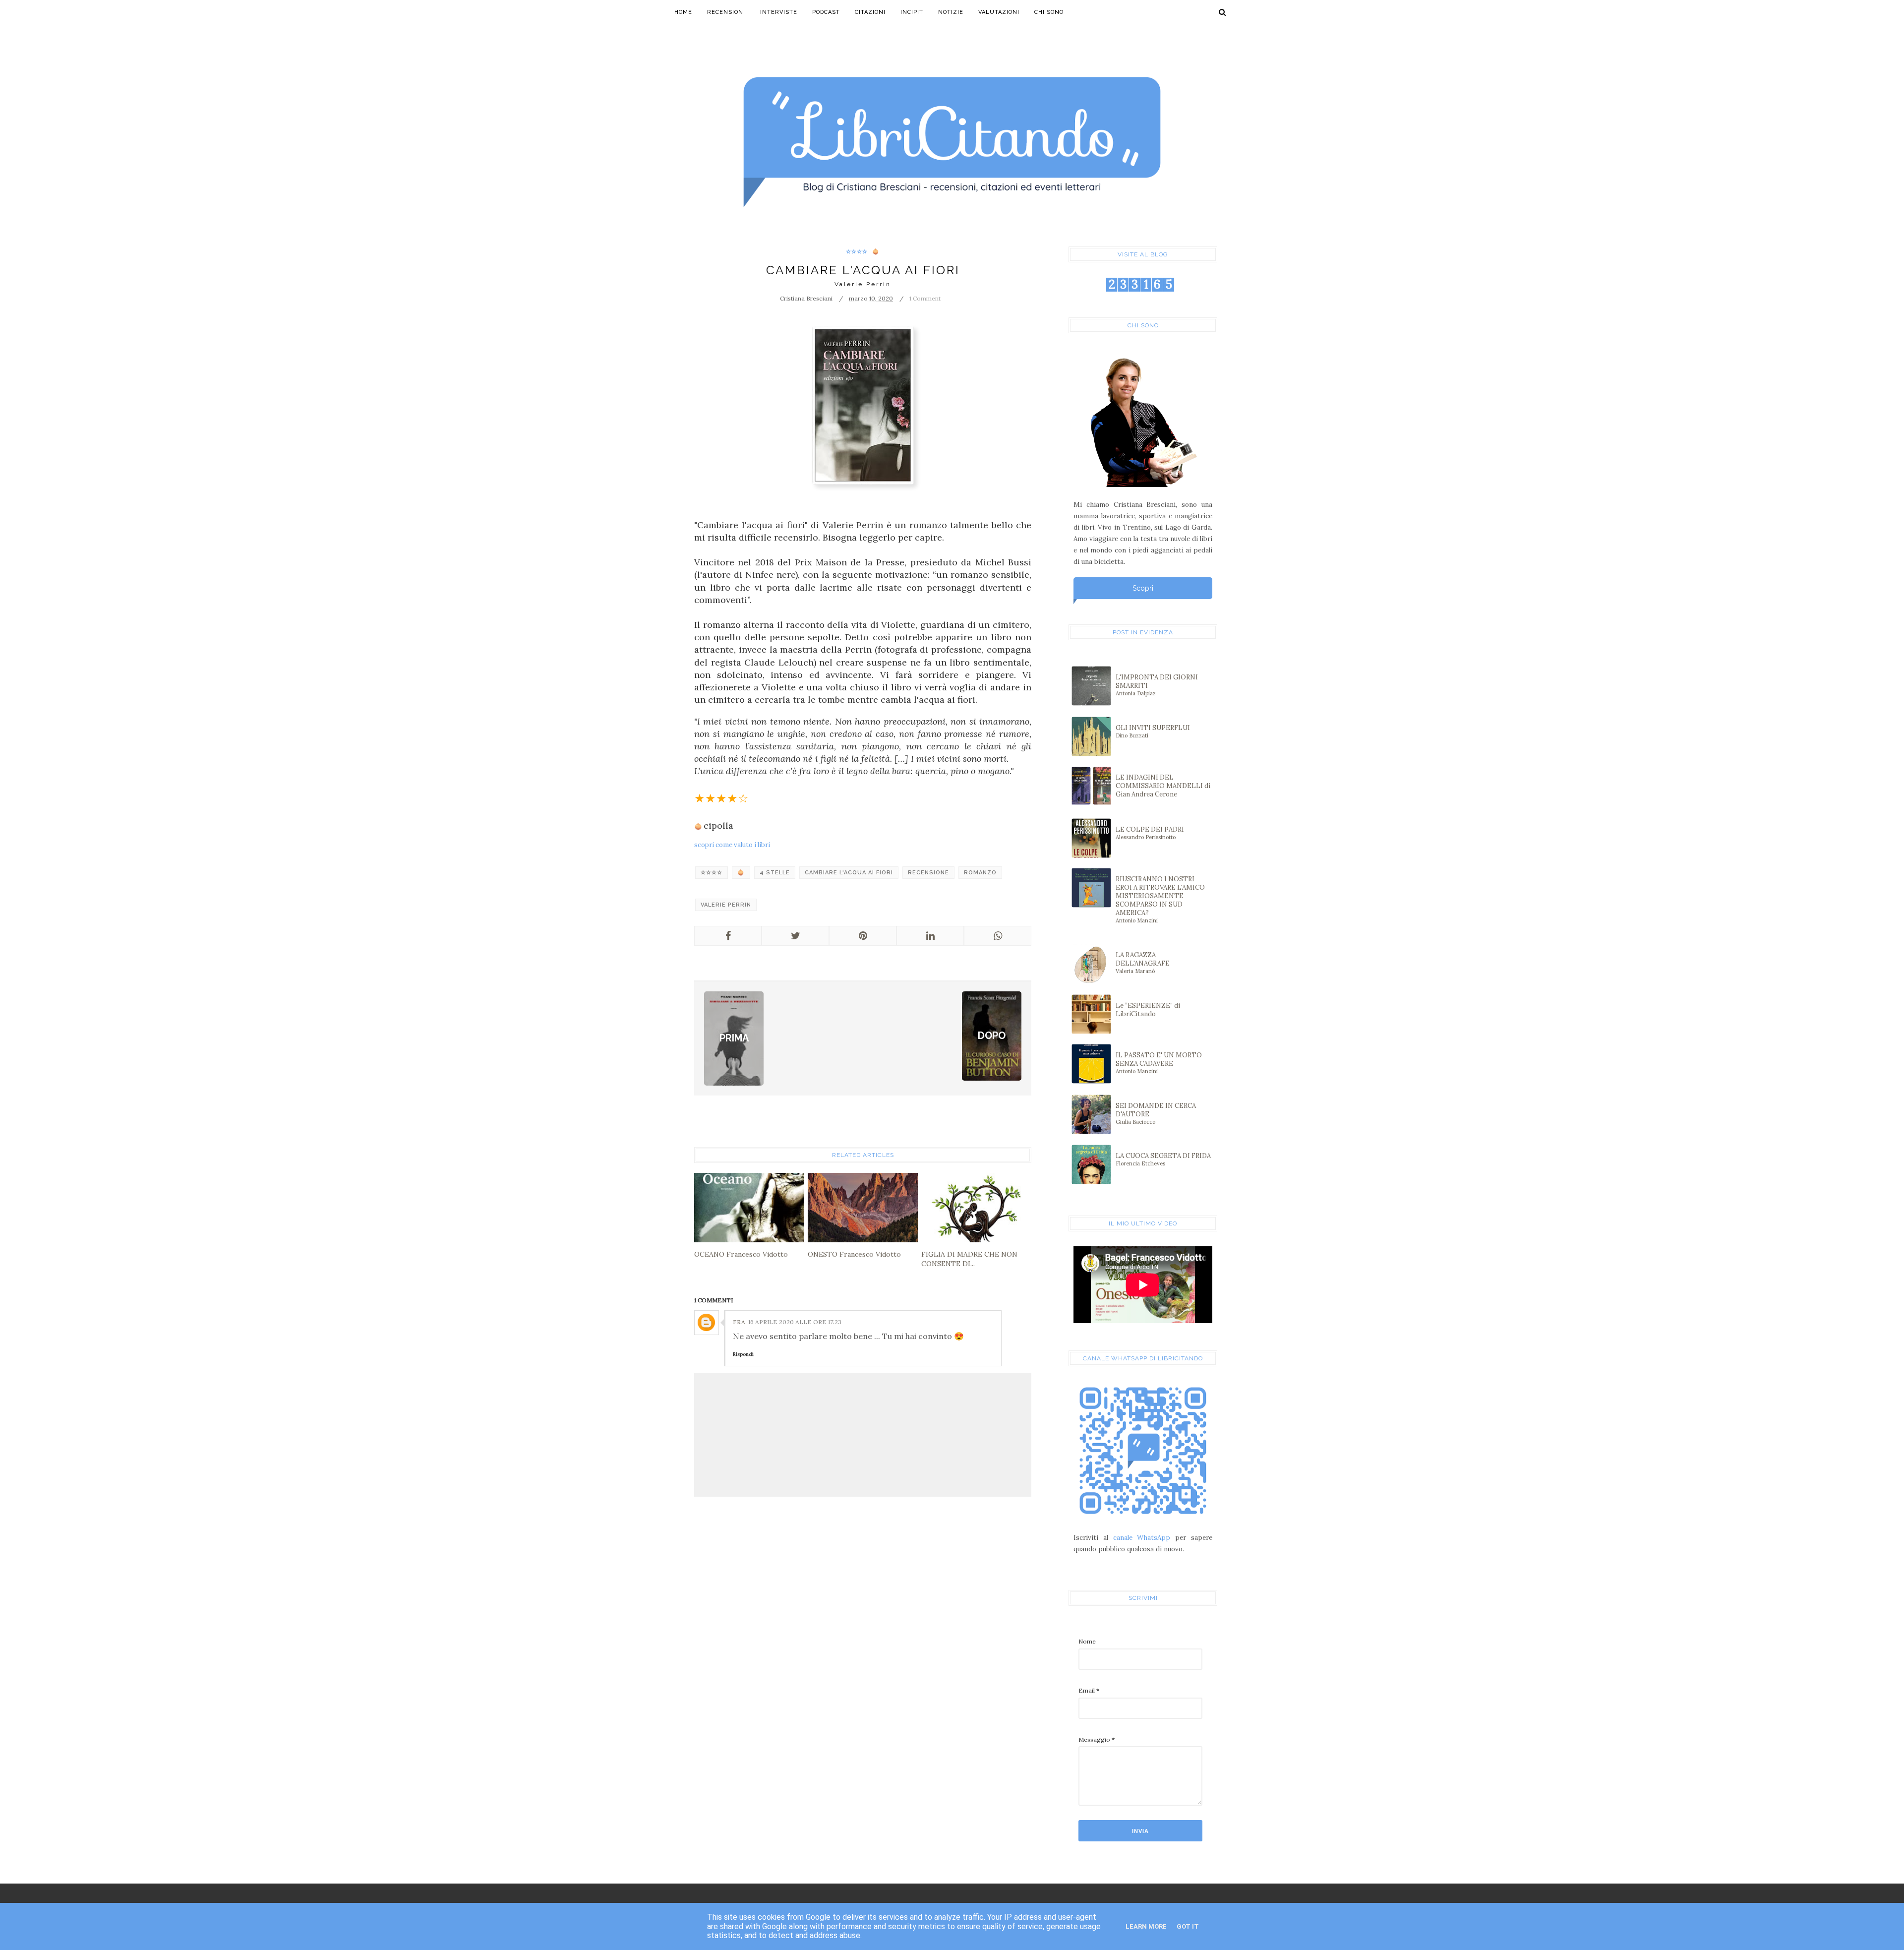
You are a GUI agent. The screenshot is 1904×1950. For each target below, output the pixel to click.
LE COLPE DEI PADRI (1150, 833)
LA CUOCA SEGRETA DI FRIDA (1163, 1159)
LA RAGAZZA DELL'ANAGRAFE (1143, 963)
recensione (928, 873)
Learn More (1146, 1926)
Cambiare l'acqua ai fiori (849, 873)
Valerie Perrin (726, 905)
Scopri (1143, 588)
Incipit (912, 12)
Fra (739, 1322)
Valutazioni (999, 12)
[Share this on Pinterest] (863, 936)
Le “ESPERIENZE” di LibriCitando (1148, 1010)
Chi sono (1049, 12)
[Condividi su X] (795, 936)
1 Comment (925, 298)
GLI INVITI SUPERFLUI (1153, 731)
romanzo (980, 873)
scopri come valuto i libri (732, 845)
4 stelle (775, 873)
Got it (1188, 1926)
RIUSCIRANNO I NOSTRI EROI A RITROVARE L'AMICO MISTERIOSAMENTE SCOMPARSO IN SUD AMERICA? (1160, 899)
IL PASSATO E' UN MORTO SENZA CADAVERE (1159, 1063)
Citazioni (870, 12)
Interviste (779, 12)
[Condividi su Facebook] (728, 936)
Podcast (826, 12)
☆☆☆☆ (857, 252)
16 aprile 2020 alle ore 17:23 (795, 1322)
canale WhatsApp (1142, 1538)
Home (683, 12)
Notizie (951, 12)
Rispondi (743, 1354)
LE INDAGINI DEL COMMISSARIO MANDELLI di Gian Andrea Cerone (1163, 786)
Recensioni (726, 12)
